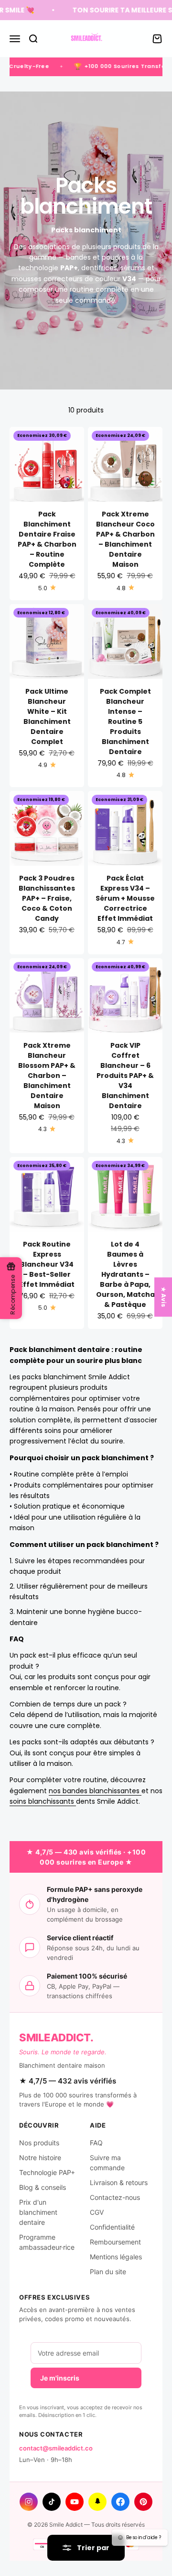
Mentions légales (116, 2257)
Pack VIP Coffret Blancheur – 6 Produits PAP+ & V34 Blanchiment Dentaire (125, 1076)
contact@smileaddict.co (56, 2448)
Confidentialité (112, 2227)
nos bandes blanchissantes (95, 1791)
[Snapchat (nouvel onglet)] (97, 2502)
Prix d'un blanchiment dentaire (38, 2212)
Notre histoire (40, 2158)
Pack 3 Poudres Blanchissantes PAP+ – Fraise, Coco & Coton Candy (47, 898)
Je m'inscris (60, 2378)
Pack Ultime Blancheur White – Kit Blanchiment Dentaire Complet (47, 716)
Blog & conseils (43, 2187)
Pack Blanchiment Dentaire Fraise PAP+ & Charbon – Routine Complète (47, 539)
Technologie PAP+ (47, 2172)
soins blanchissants (43, 1801)
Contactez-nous (115, 2197)
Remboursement (115, 2242)
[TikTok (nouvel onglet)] (52, 2502)
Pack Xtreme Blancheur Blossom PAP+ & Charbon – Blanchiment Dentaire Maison (47, 1076)
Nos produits (39, 2143)
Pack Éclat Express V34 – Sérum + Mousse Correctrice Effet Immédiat (125, 898)
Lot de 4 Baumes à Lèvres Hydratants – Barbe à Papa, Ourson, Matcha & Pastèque (125, 1274)
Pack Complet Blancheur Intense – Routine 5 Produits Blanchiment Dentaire (125, 721)
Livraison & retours (119, 2182)
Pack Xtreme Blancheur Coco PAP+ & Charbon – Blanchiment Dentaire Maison (125, 539)
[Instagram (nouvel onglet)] (29, 2502)
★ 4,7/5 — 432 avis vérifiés (68, 2081)
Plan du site (108, 2272)
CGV (97, 2212)
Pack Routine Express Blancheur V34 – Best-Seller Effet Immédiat (47, 1264)
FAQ (96, 2143)
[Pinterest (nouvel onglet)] (143, 2502)
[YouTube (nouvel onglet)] (75, 2502)
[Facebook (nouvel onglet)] (120, 2502)
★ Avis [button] (164, 1297)
